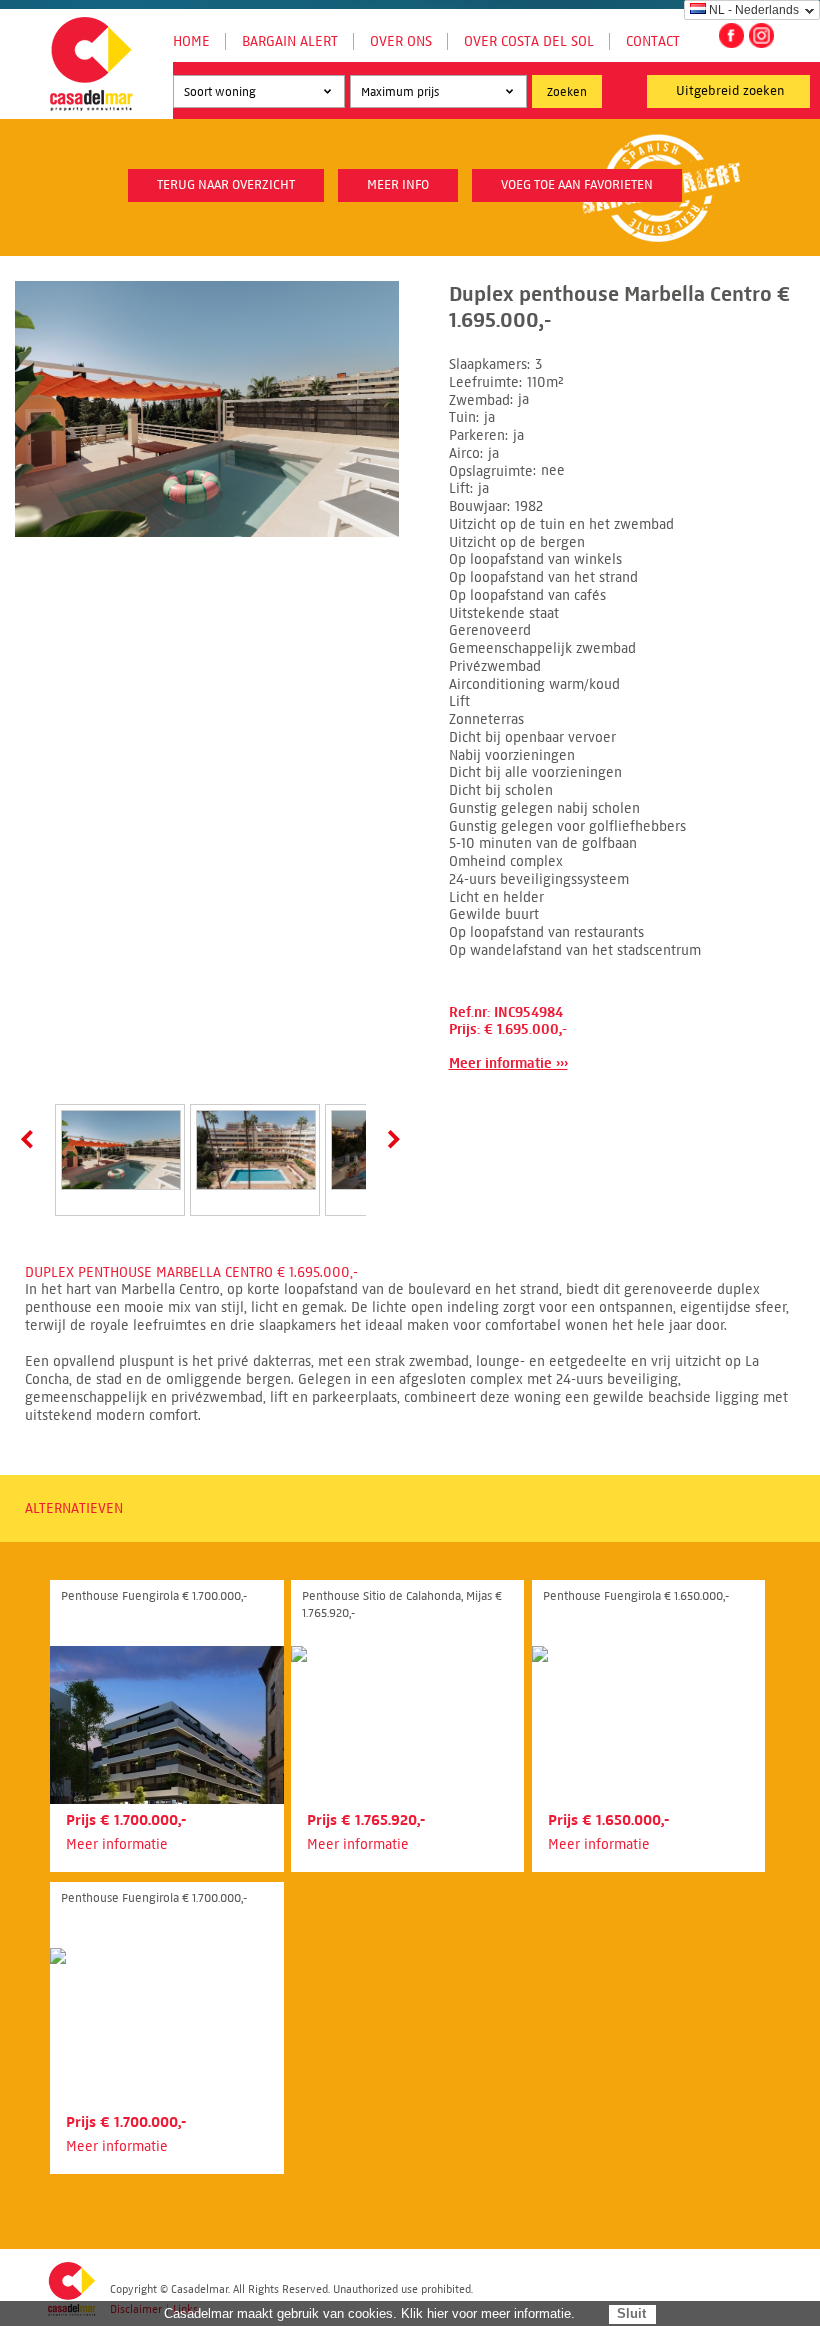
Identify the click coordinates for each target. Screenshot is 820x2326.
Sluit (631, 2313)
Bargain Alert (290, 41)
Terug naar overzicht (226, 185)
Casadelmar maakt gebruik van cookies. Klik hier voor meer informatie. (369, 2313)
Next (390, 1139)
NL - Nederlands (754, 10)
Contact (653, 41)
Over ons (401, 41)
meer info (398, 185)
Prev (31, 1139)
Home (191, 41)
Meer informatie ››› (508, 1063)
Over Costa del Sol (529, 41)
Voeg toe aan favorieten (577, 185)
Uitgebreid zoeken (730, 91)
